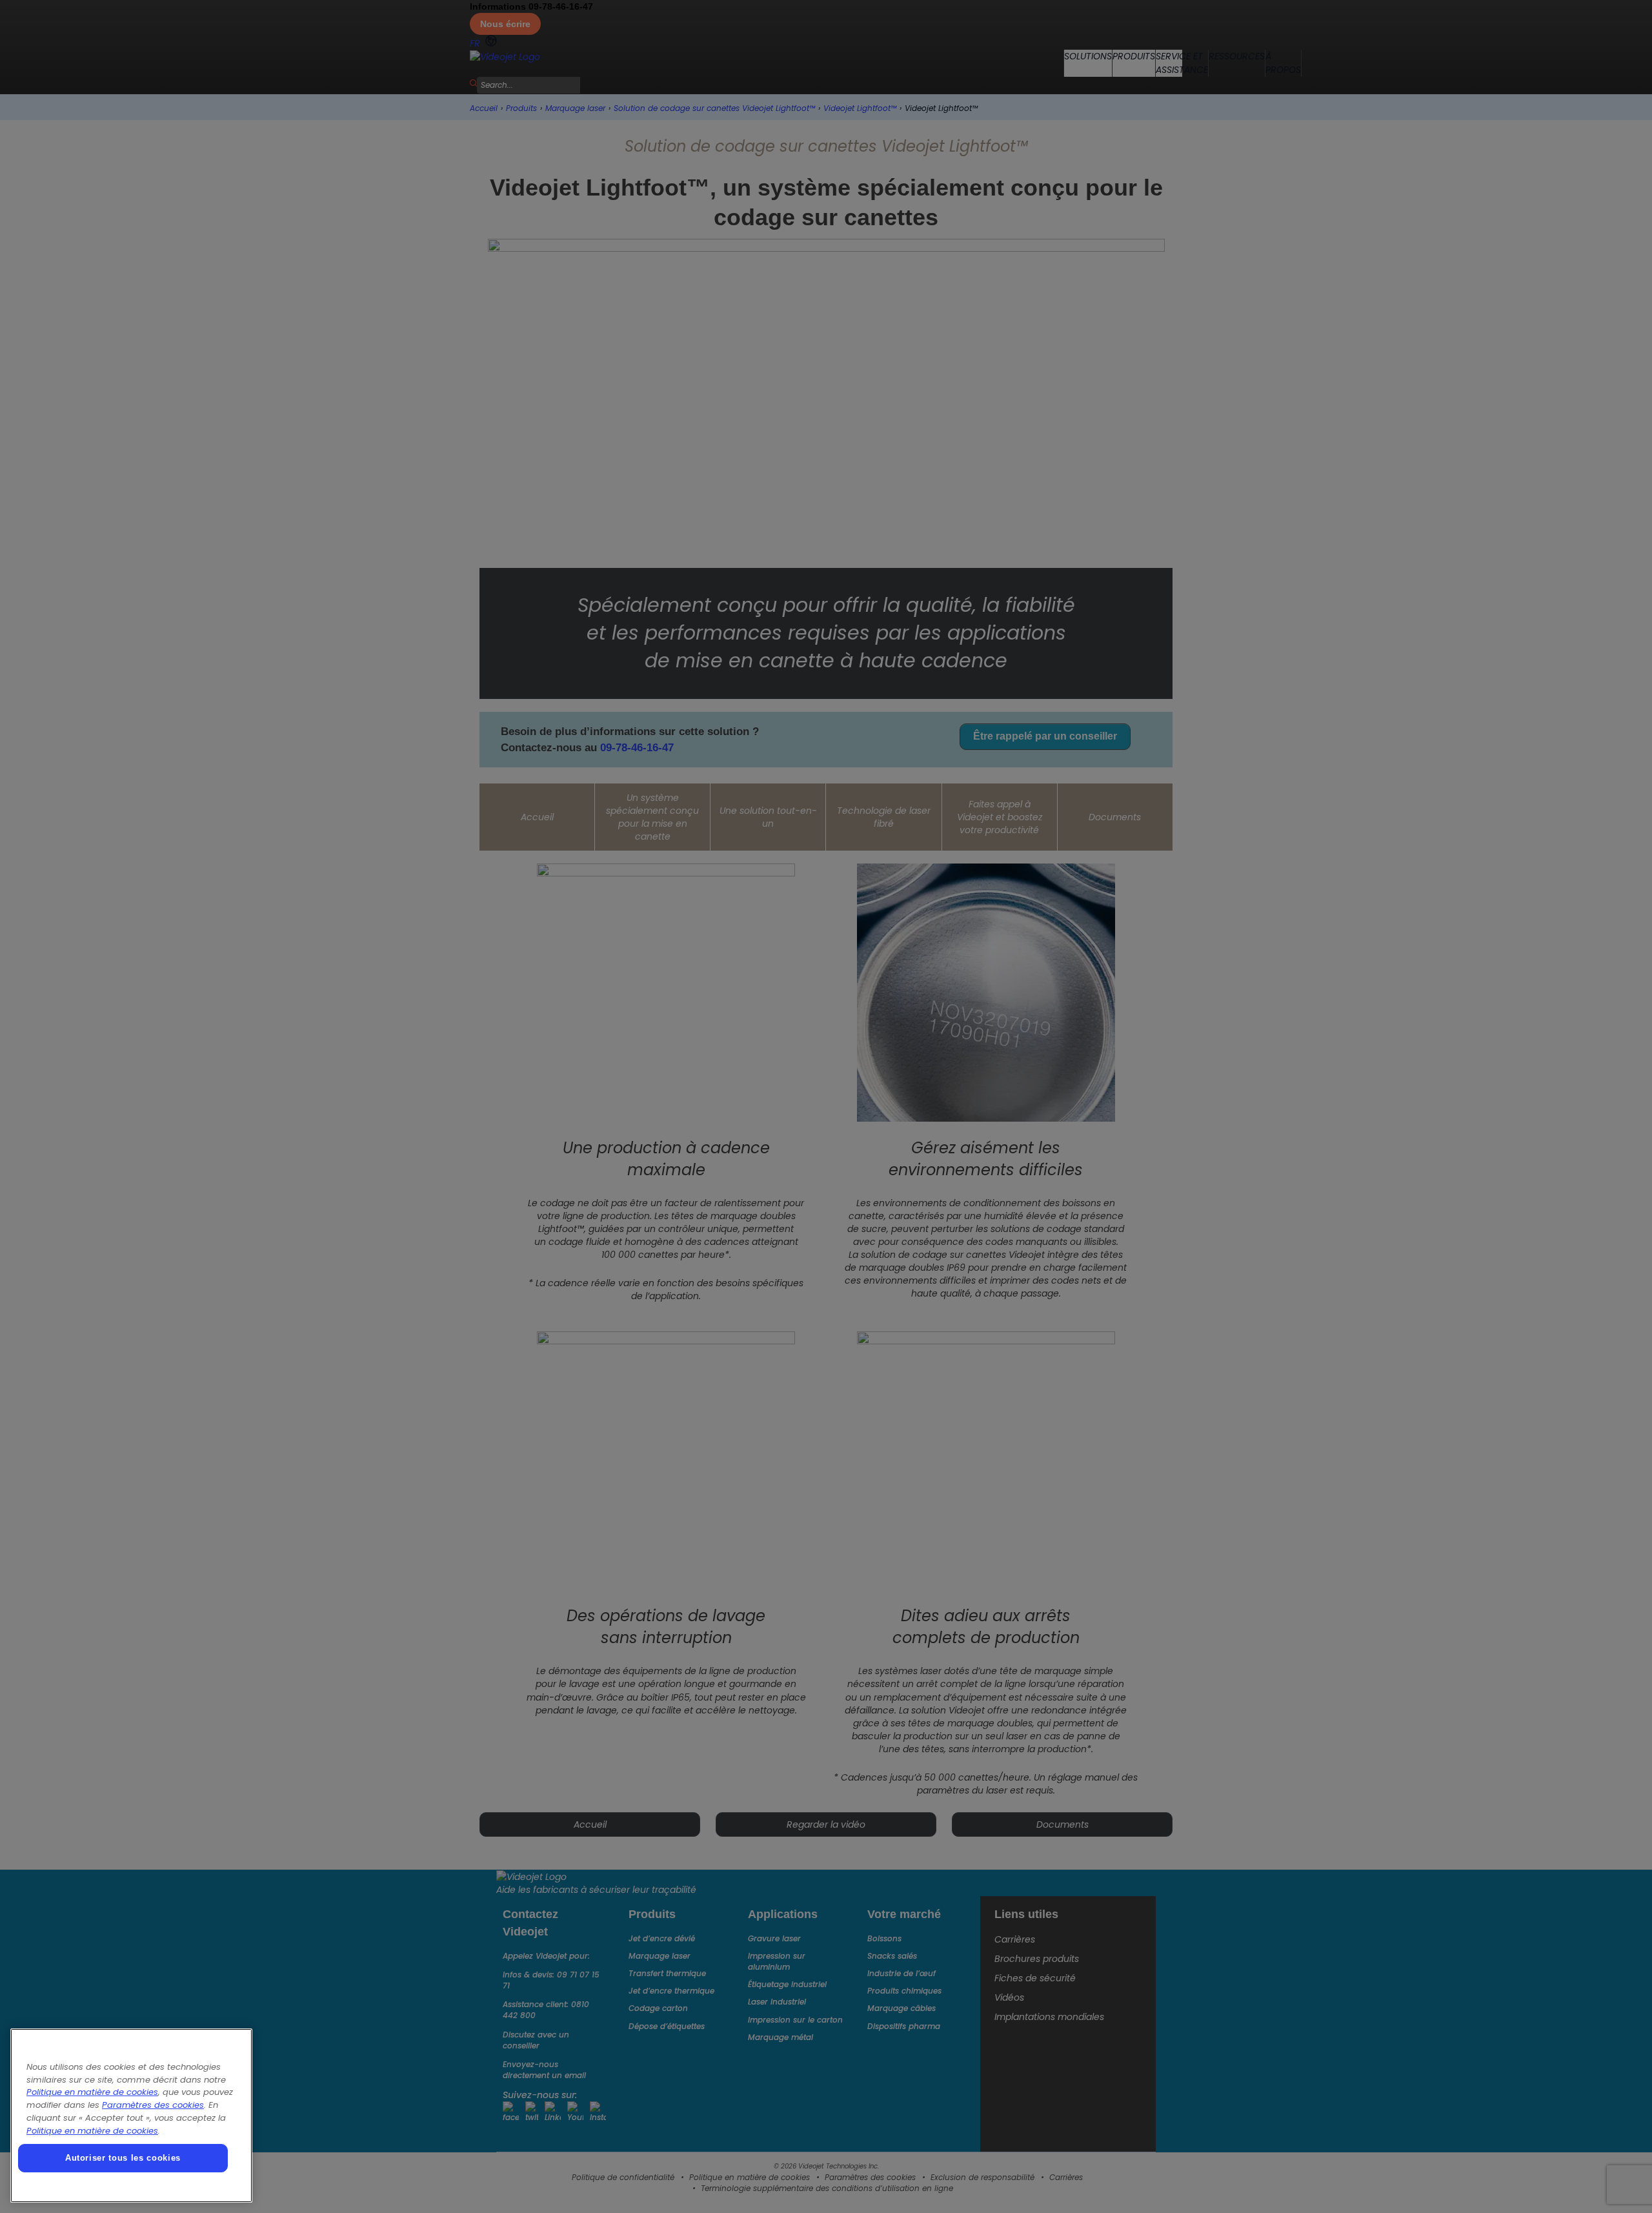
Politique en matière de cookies (92, 2092)
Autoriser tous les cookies (123, 2158)
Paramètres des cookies (153, 2105)
